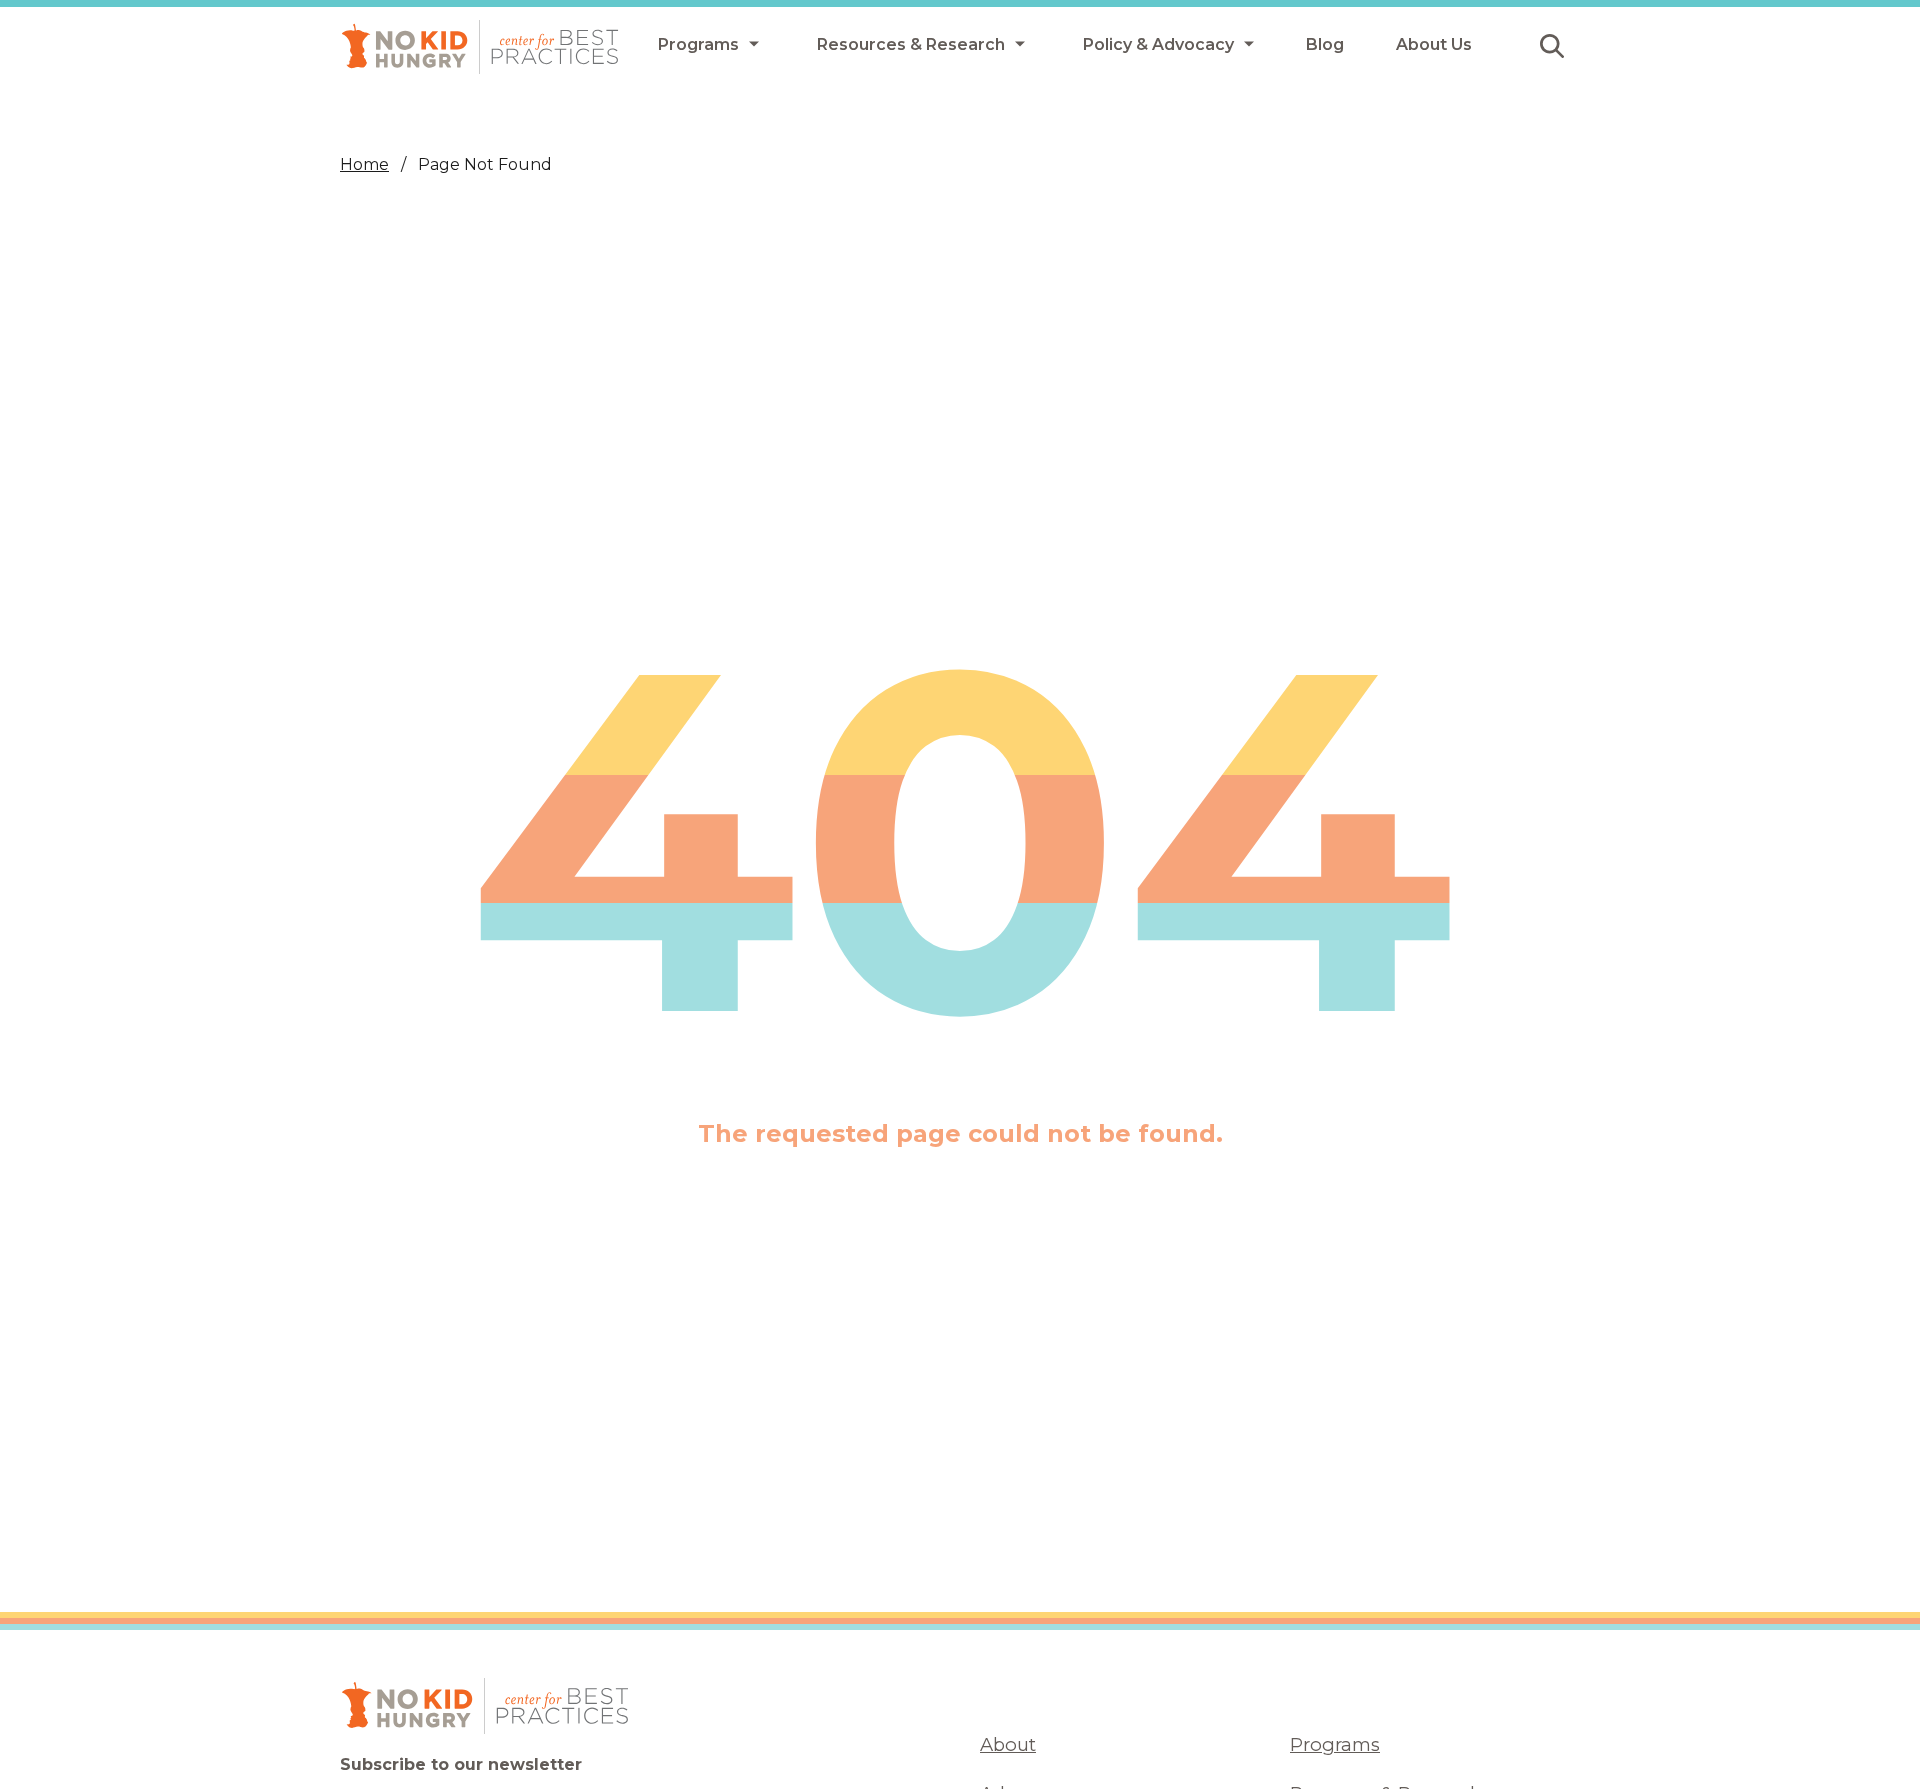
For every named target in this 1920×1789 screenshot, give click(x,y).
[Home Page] (480, 47)
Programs (1335, 1744)
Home (364, 164)
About (1008, 1744)
